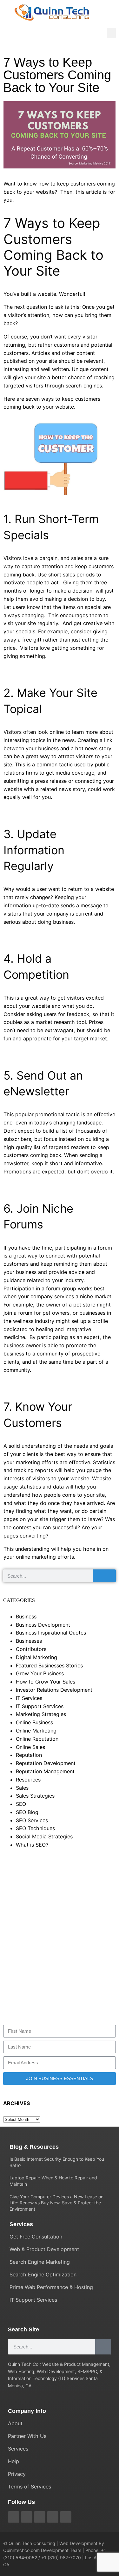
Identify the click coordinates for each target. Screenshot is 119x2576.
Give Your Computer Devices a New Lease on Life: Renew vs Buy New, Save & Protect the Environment (56, 2203)
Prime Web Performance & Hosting (51, 2287)
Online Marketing (36, 1731)
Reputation (29, 1755)
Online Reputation (37, 1739)
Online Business (34, 1722)
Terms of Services (30, 2487)
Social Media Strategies (44, 1836)
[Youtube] (27, 2517)
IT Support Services (40, 1706)
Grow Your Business (40, 1673)
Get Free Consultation (36, 2237)
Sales (22, 1788)
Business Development (43, 1625)
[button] (111, 33)
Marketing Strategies (41, 1714)
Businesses (29, 1641)
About (15, 2423)
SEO (21, 1804)
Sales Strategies (35, 1796)
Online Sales (30, 1747)
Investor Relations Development (54, 1690)
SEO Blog (27, 1812)
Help (13, 2461)
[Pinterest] (40, 2517)
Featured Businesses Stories (49, 1666)
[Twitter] (14, 2517)
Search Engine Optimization (43, 2275)
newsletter (16, 1163)
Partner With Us (27, 2436)
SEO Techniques (35, 1828)
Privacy (17, 2474)
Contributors (31, 1649)
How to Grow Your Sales (46, 1682)
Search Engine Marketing (40, 2262)
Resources (28, 1780)
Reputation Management (45, 1771)
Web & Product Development (44, 2249)
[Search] (104, 1576)
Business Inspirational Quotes (51, 1633)
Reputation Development (46, 1763)
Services (18, 2449)
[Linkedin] (66, 2517)
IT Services (29, 1698)
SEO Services (32, 1820)
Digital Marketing (36, 1657)
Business (26, 1617)
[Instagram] (53, 2517)
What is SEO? (32, 1845)
